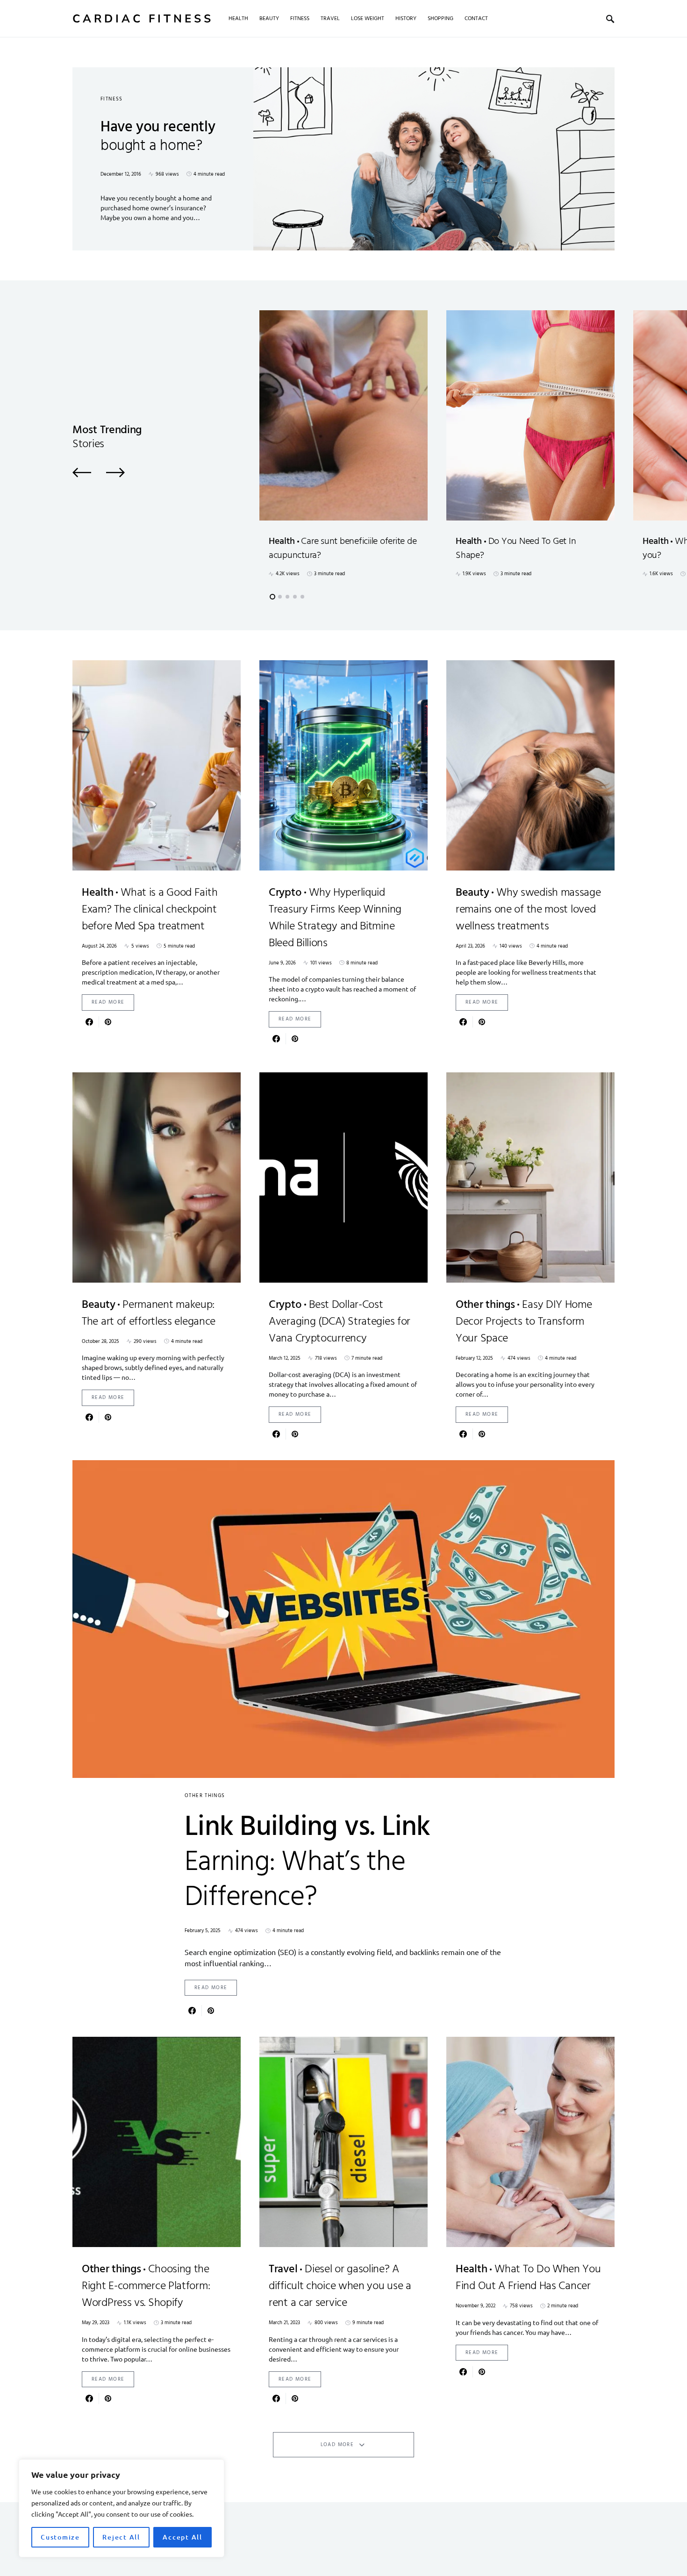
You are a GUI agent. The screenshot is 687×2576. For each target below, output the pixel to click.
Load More (337, 2445)
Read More (108, 1002)
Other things (205, 1796)
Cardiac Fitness (143, 19)
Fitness (112, 99)
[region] (122, 2508)
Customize (60, 2537)
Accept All (182, 2537)
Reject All (121, 2537)
